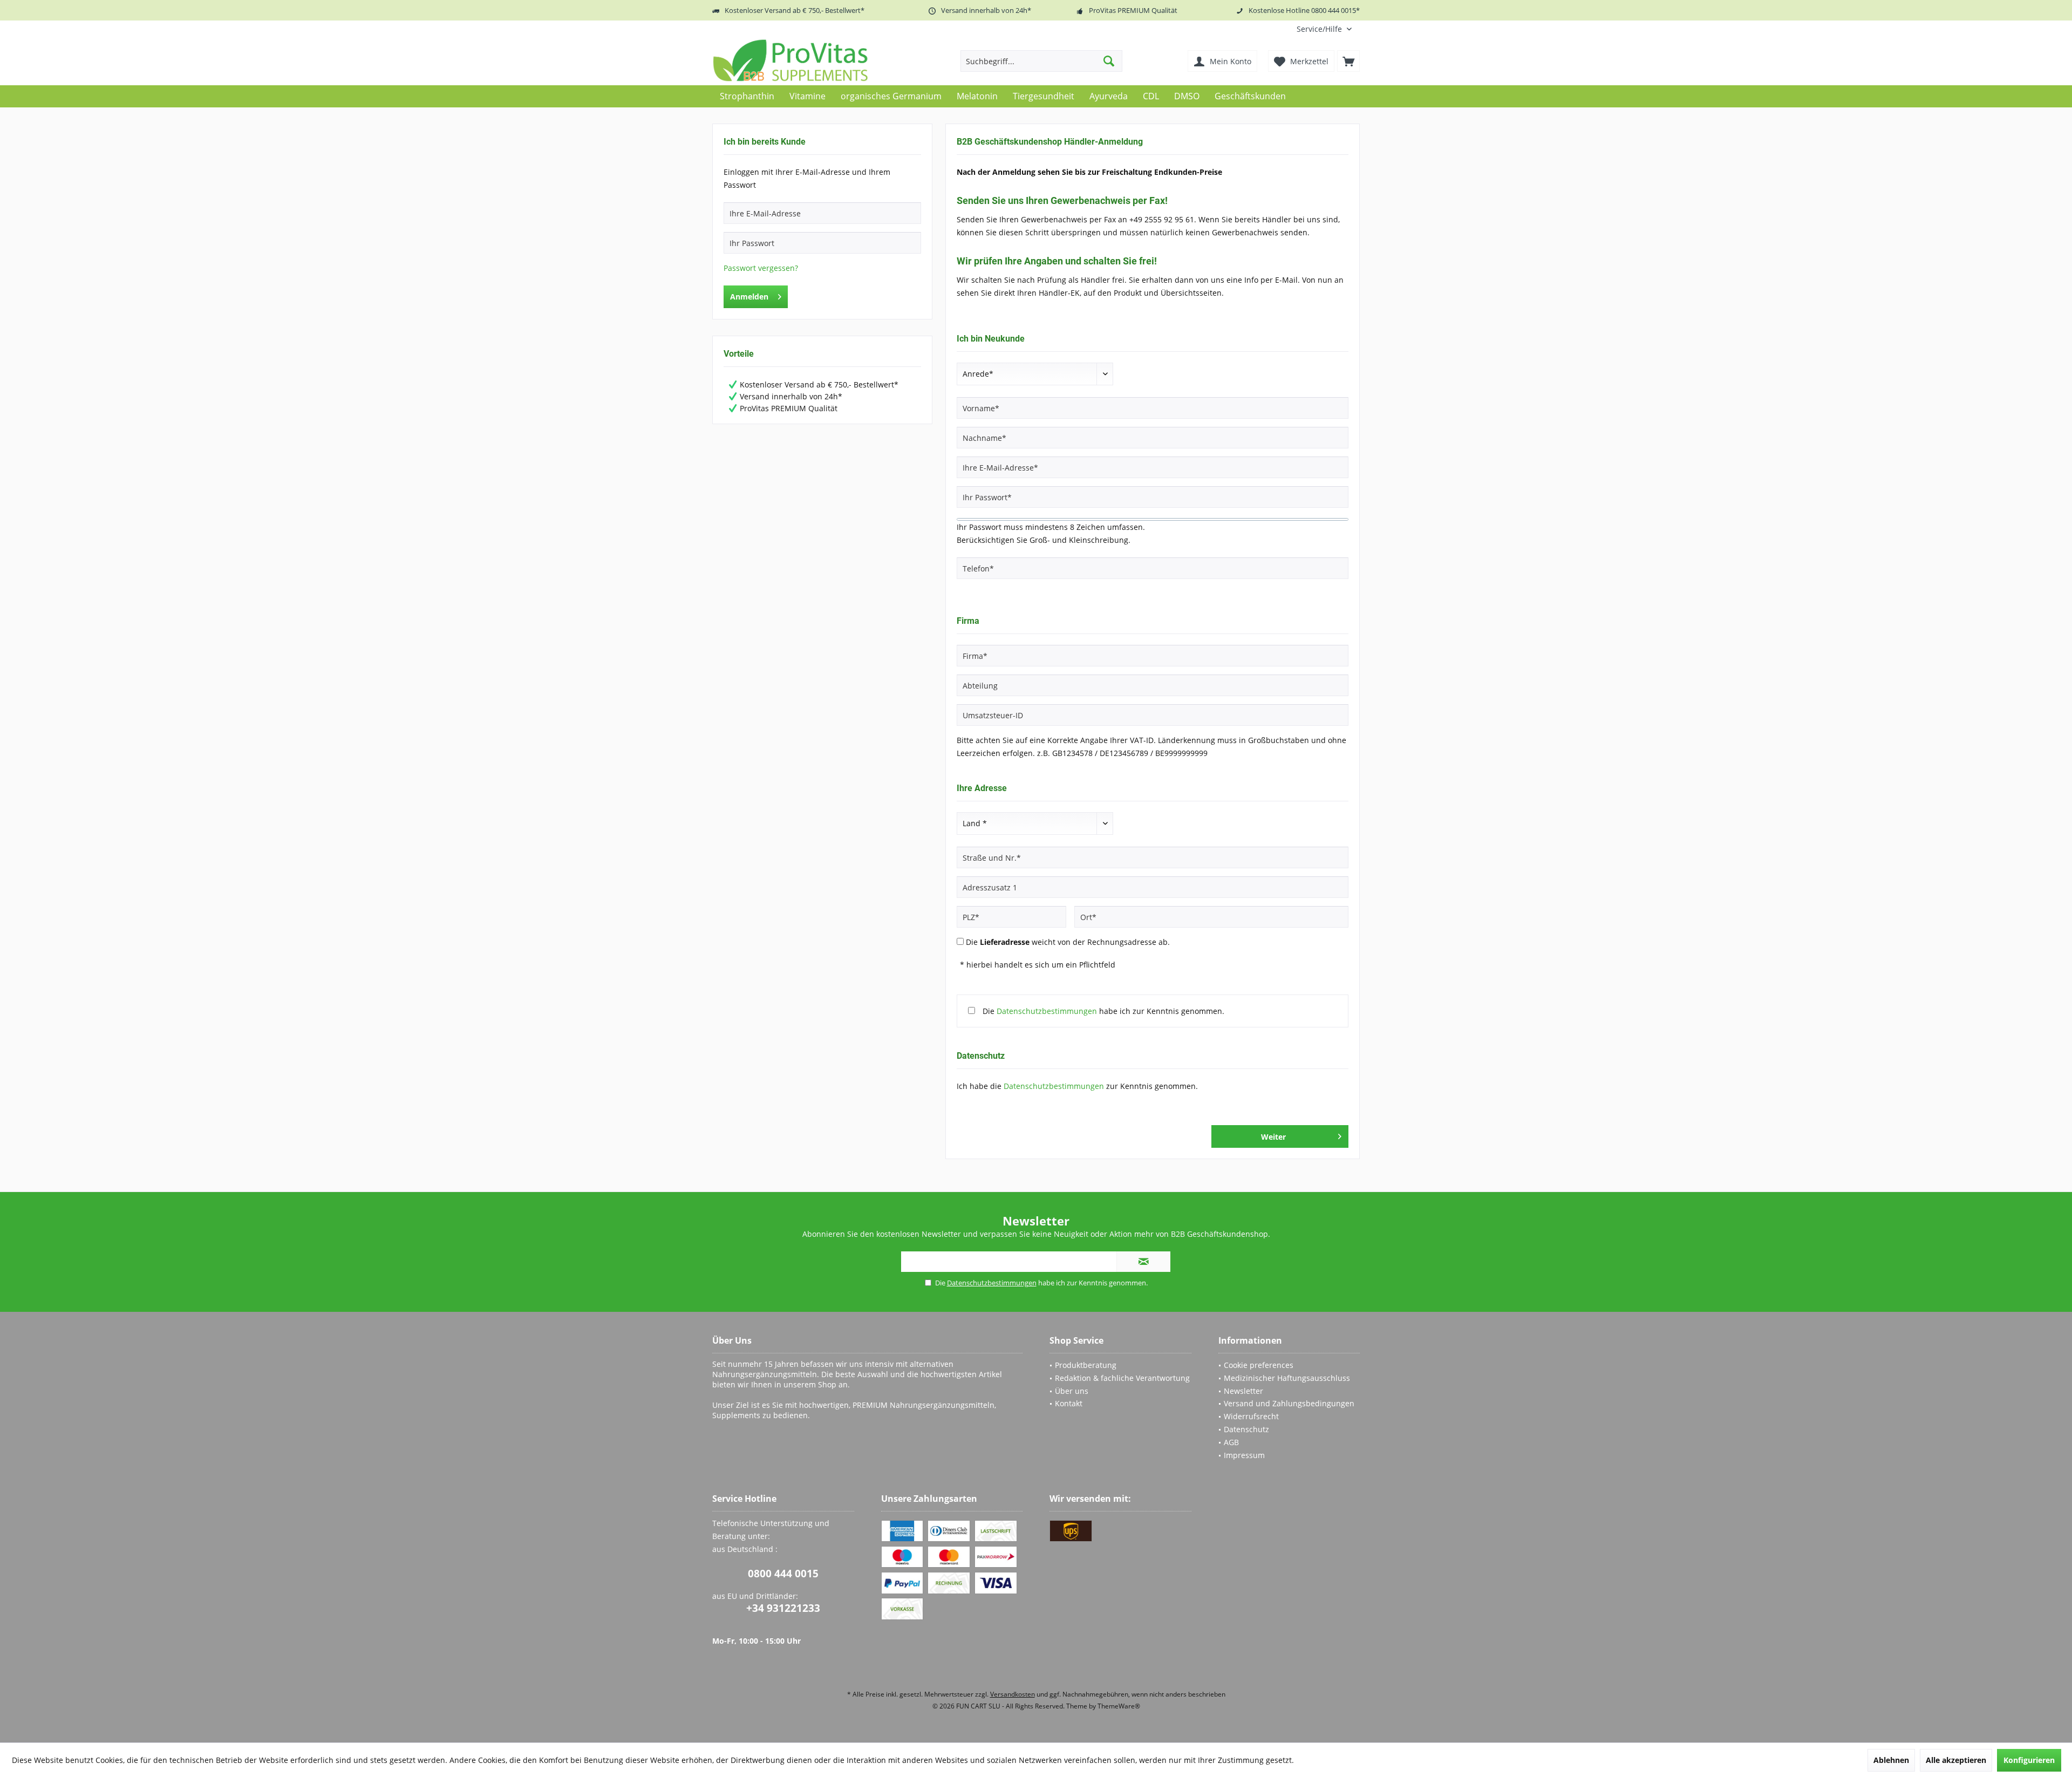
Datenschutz (1246, 1429)
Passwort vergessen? (761, 268)
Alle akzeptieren (1956, 1760)
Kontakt (1069, 1403)
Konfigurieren (2029, 1760)
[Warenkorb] (1348, 61)
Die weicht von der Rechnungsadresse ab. (1068, 942)
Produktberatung (1086, 1365)
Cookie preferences (1259, 1365)
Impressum (1244, 1455)
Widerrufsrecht (1251, 1416)
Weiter (1273, 1137)
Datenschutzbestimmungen (1047, 1011)
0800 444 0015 (783, 1574)
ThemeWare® (1119, 1706)
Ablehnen (1891, 1760)
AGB (1231, 1442)
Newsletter (1243, 1391)
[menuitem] (1324, 29)
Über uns (1072, 1391)
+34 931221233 (783, 1608)
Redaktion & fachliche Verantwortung (1122, 1378)
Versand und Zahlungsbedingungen (1289, 1403)
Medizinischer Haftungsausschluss (1287, 1378)
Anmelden (749, 297)
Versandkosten (1013, 1694)
